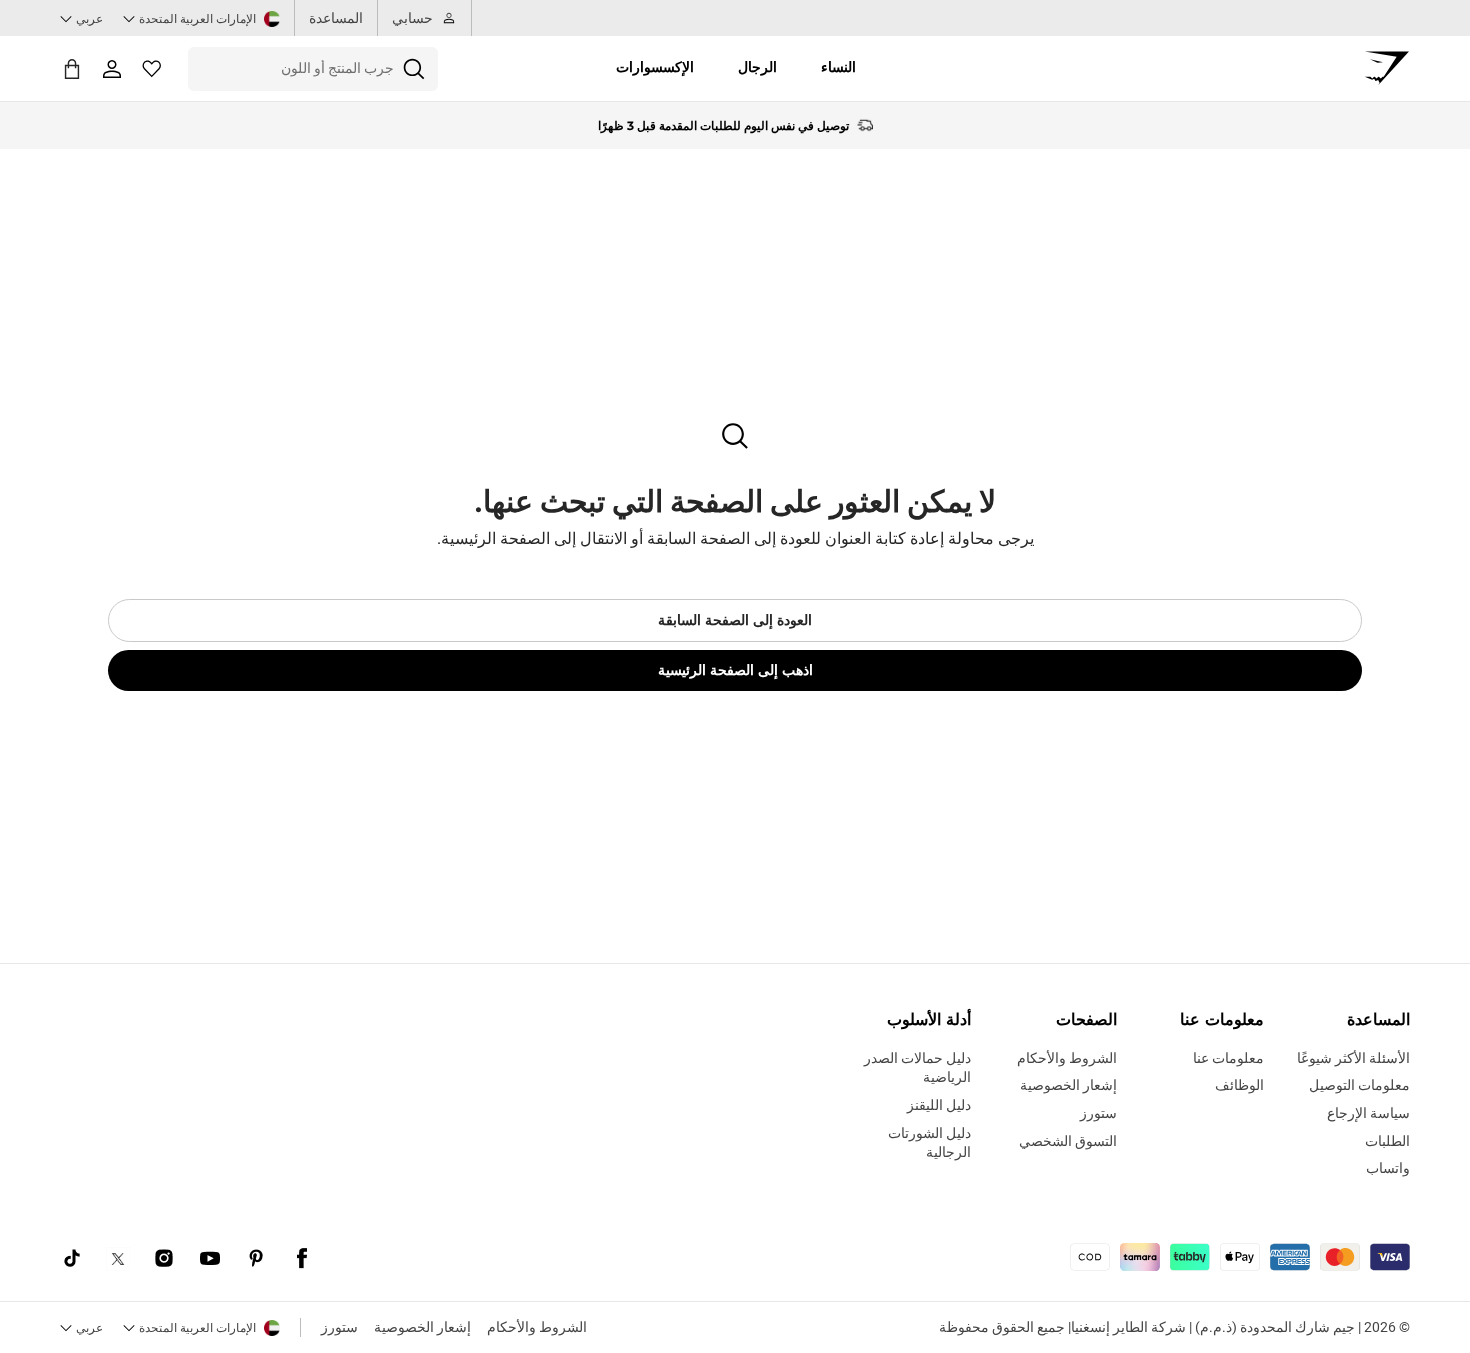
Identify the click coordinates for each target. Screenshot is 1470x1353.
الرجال (757, 67)
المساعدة (336, 18)
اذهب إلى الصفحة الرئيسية (735, 670)
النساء (838, 67)
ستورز (339, 1327)
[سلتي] (72, 68)
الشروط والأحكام (537, 1327)
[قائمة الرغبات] (152, 69)
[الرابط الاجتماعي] (302, 1259)
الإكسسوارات (655, 67)
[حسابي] (112, 69)
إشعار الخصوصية (422, 1327)
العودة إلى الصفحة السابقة (735, 620)
